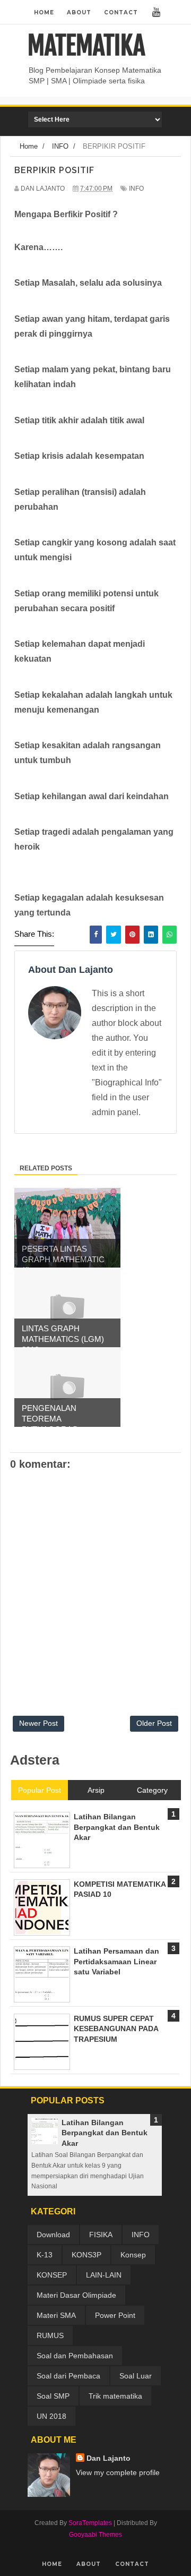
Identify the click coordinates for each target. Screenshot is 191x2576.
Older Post (154, 1723)
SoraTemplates (90, 2523)
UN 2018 (51, 2416)
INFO (136, 189)
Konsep (133, 2255)
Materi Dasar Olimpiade (76, 2295)
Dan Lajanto (108, 2458)
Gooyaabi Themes (95, 2535)
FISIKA (101, 2235)
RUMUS (50, 2335)
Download (53, 2235)
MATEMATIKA (86, 46)
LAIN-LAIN (104, 2275)
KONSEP (52, 2275)
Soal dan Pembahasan (75, 2356)
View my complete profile (118, 2472)
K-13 (45, 2255)
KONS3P (86, 2255)
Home (44, 12)
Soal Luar (136, 2376)
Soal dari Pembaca (68, 2376)
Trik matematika (115, 2396)
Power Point (115, 2315)
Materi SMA (56, 2315)
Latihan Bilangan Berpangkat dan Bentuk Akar (105, 2133)
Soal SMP (53, 2396)
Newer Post (38, 1723)
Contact (121, 12)
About (79, 12)
